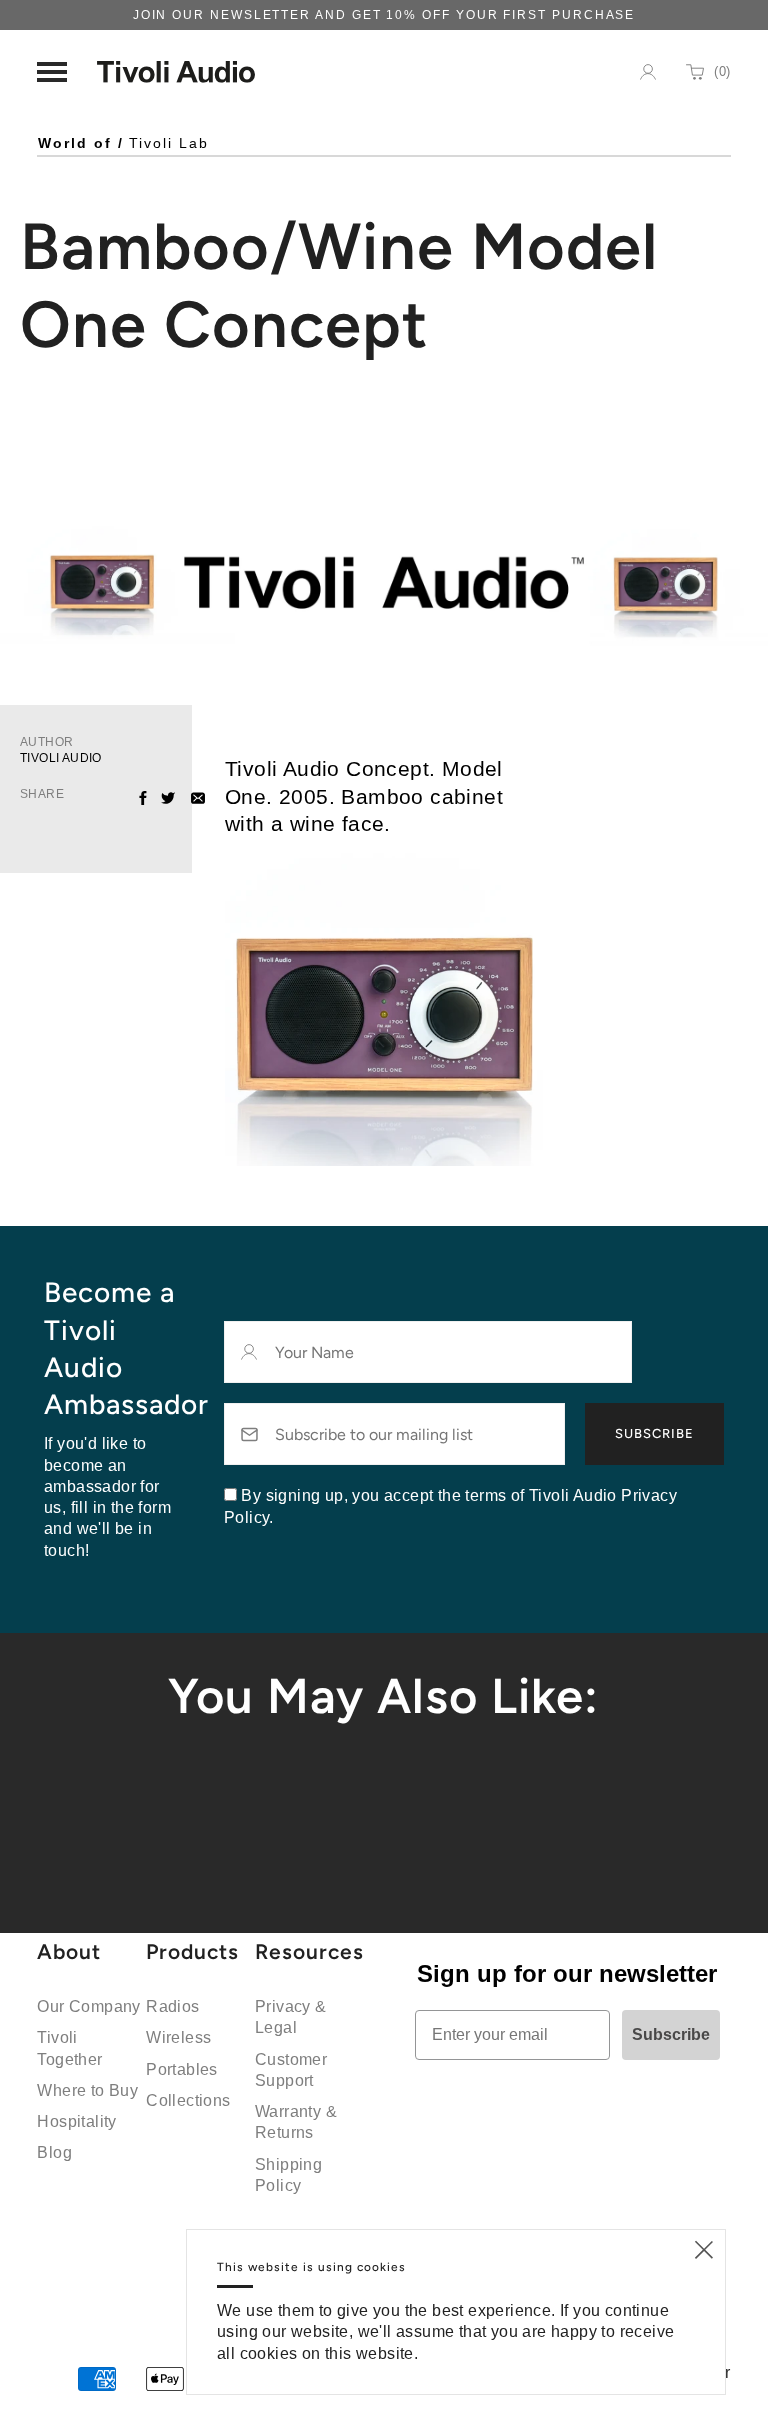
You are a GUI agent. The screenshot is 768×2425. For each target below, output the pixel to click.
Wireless (178, 2037)
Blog (54, 2152)
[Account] (648, 72)
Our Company (88, 2006)
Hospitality (76, 2121)
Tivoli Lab (168, 143)
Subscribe (654, 1433)
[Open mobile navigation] (52, 72)
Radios (172, 2006)
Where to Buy (87, 2090)
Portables (182, 2069)
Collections (188, 2100)
